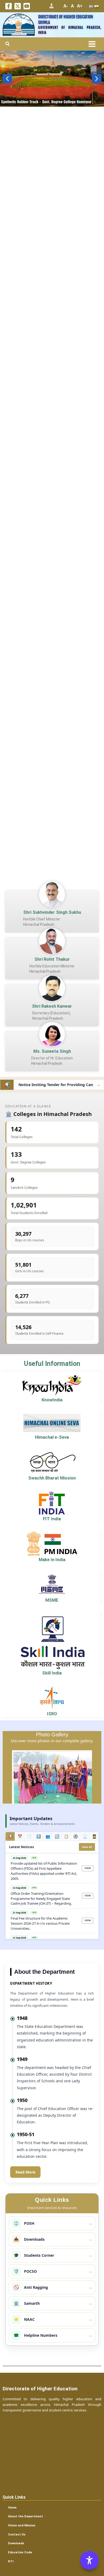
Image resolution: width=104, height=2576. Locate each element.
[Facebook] (9, 6)
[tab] (10, 1836)
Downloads (16, 2543)
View (88, 1868)
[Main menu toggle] (92, 44)
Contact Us (17, 2534)
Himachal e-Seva (52, 1437)
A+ (80, 6)
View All (87, 1847)
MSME (52, 1600)
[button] (8, 44)
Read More (25, 2172)
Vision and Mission (22, 2525)
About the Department (25, 2516)
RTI (11, 2561)
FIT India (52, 1519)
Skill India (52, 1673)
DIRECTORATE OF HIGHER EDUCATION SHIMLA (66, 19)
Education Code (20, 2552)
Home (12, 2507)
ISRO (52, 1714)
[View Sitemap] (51, 6)
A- (66, 6)
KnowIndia (52, 1400)
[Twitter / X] (18, 6)
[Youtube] (27, 6)
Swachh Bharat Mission (52, 1478)
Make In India (52, 1560)
